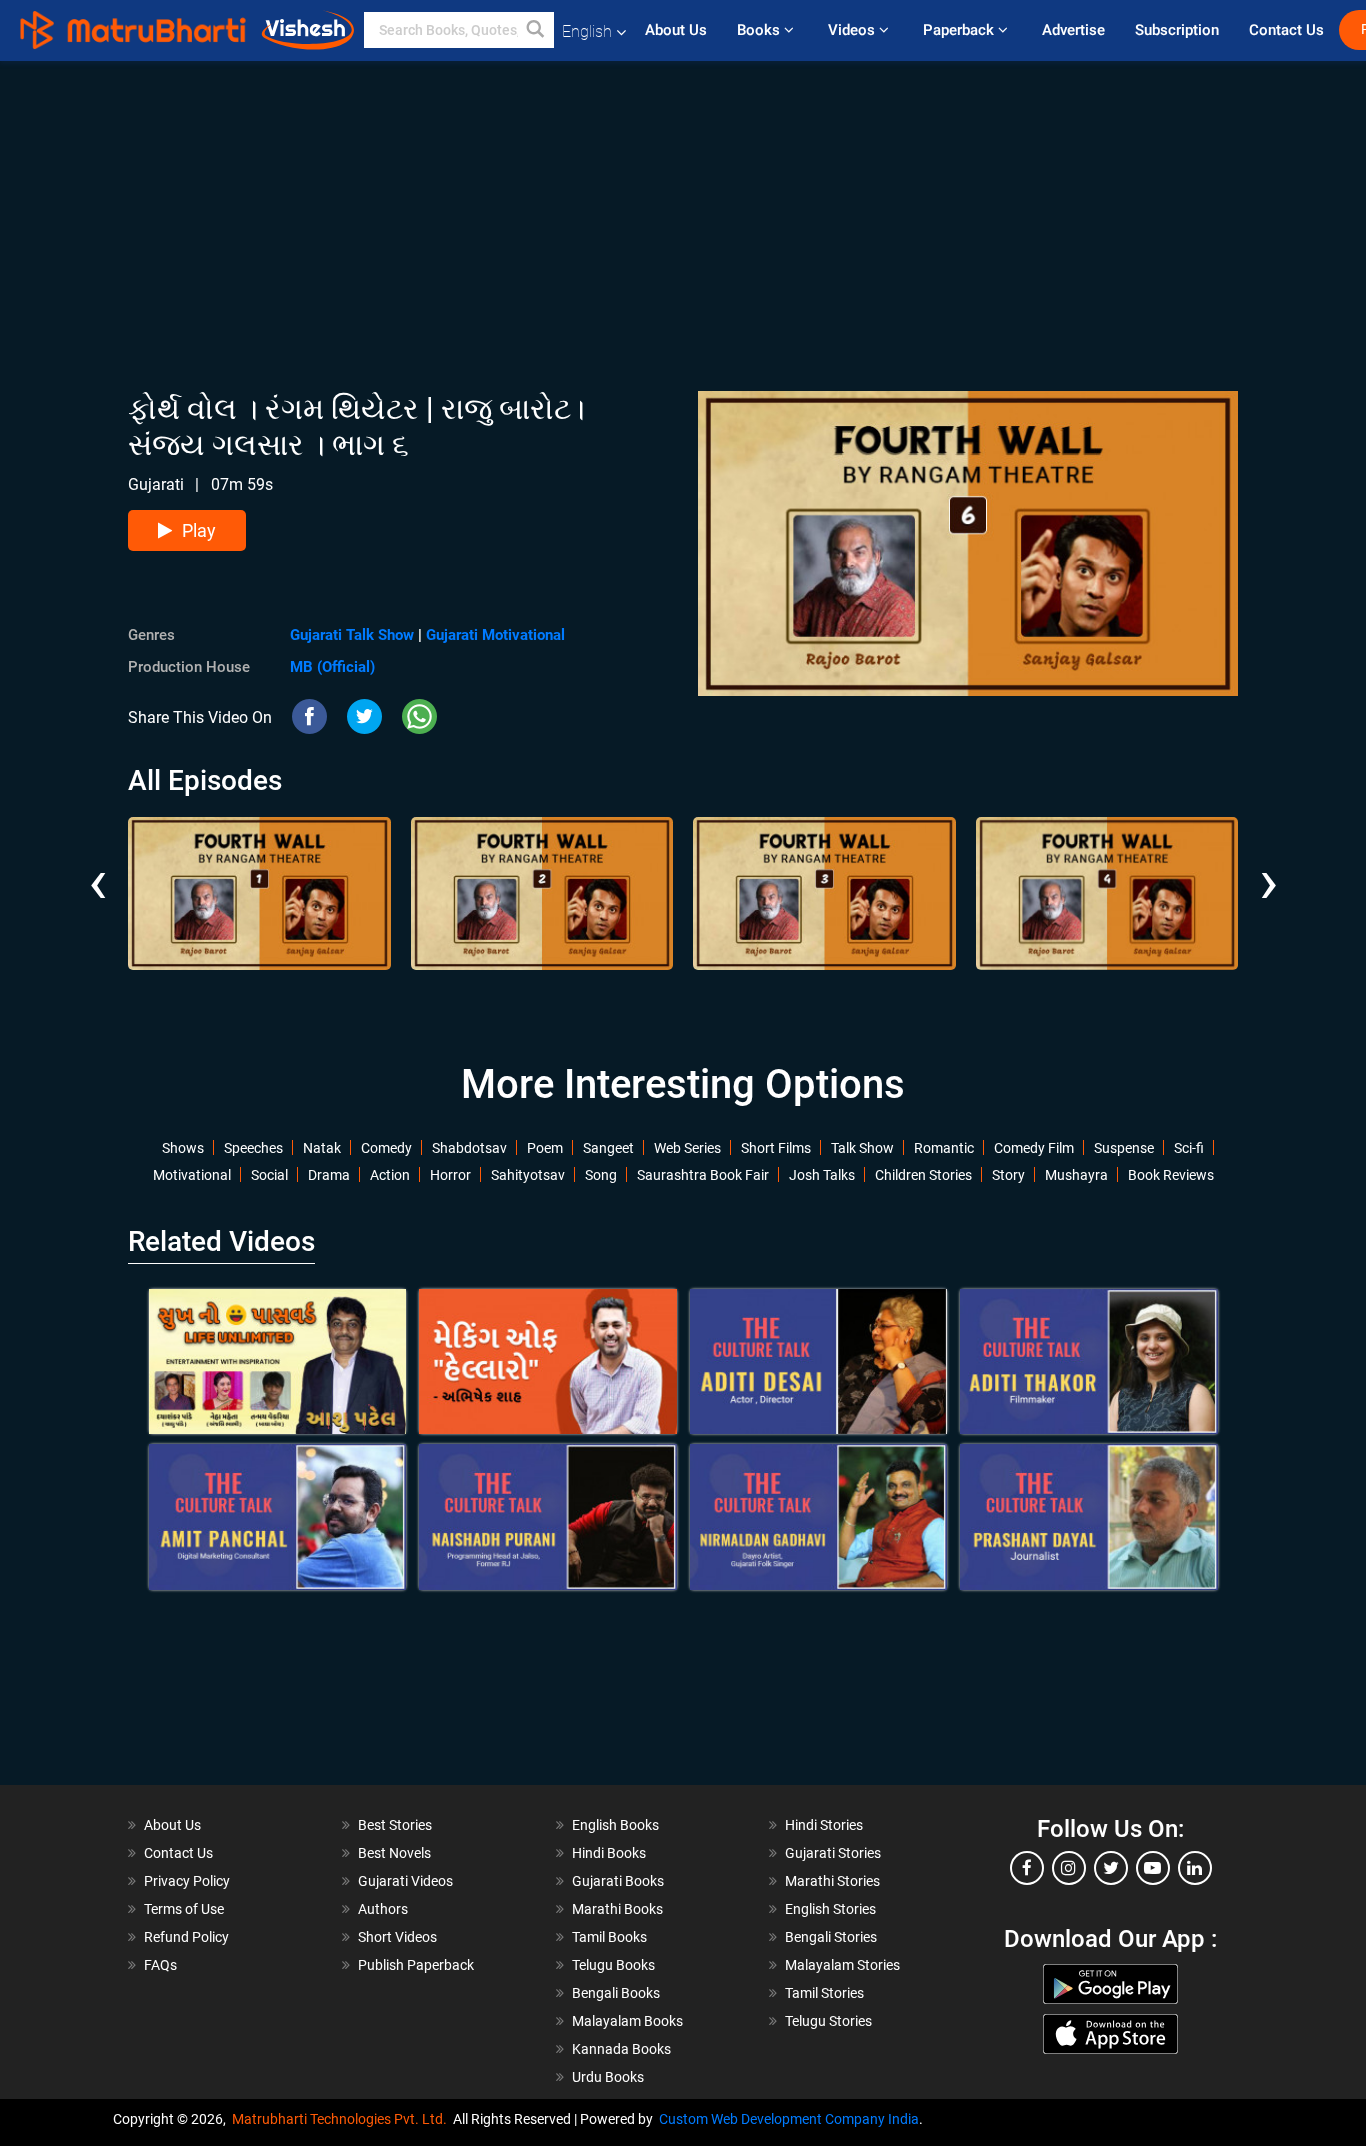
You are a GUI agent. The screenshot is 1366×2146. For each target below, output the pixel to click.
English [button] (587, 31)
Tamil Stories (824, 1993)
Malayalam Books (627, 2021)
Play (199, 530)
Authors (383, 1909)
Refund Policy (186, 1937)
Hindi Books (609, 1853)
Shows (183, 1148)
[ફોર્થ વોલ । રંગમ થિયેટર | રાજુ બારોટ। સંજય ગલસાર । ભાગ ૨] (542, 893)
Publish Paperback (416, 1965)
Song (601, 1175)
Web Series (687, 1148)
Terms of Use (184, 1909)
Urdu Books (608, 2077)
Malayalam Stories (842, 1965)
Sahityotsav (528, 1175)
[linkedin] (1195, 1868)
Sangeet (608, 1148)
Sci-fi (1189, 1148)
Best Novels (394, 1853)
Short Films (776, 1148)
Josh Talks (822, 1175)
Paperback (960, 30)
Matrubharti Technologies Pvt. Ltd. (342, 2119)
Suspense (1124, 1148)
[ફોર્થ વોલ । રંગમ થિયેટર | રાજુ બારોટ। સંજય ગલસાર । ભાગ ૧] (259, 893)
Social (269, 1175)
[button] (536, 30)
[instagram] (1069, 1868)
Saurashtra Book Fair (703, 1175)
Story (1008, 1175)
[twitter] (1111, 1868)
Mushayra (1076, 1175)
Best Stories (395, 1825)
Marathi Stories (832, 1881)
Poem (545, 1148)
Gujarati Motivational (495, 635)
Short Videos (397, 1937)
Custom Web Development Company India (789, 2119)
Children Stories (923, 1175)
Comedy (386, 1148)
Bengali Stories (831, 1937)
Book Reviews (1171, 1175)
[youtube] (1153, 1868)
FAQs (160, 1965)
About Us (676, 30)
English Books (615, 1825)
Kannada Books (621, 2049)
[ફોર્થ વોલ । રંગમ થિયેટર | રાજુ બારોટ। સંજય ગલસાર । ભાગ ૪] (1107, 893)
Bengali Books (616, 1993)
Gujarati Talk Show (352, 635)
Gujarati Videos (405, 1881)
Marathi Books (617, 1909)
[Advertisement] (683, 201)
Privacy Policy (187, 1881)
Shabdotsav (469, 1148)
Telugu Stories (828, 2021)
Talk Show (862, 1148)
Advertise (1073, 30)
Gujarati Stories (833, 1853)
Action (390, 1175)
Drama (329, 1175)
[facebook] (1027, 1868)
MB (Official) (332, 667)
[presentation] (97, 867)
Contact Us (1286, 30)
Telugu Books (613, 1965)
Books (760, 30)
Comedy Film (1034, 1148)
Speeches (253, 1148)
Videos (853, 30)
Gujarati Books (618, 1881)
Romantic (944, 1148)
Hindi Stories (824, 1825)
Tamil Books (609, 1937)
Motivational (192, 1175)
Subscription (1177, 30)
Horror (450, 1175)
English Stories (830, 1909)
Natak (322, 1148)
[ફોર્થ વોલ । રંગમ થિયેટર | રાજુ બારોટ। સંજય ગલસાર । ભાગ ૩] (824, 893)
